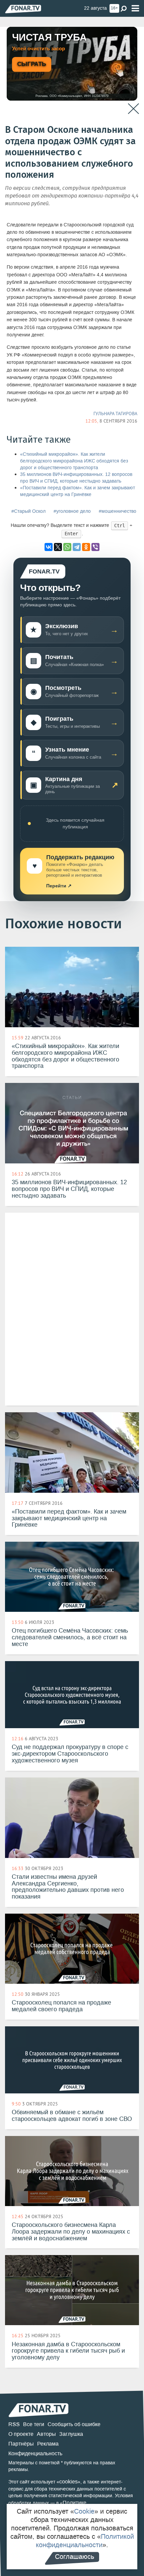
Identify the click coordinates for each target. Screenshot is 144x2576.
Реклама (48, 2444)
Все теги (34, 2424)
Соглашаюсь (75, 2557)
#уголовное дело (72, 511)
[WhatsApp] (67, 547)
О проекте (21, 2434)
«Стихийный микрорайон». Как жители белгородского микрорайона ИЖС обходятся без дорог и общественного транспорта (74, 461)
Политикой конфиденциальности (85, 2541)
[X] (58, 547)
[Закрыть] (133, 109)
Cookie (84, 2511)
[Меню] (135, 9)
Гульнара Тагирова (115, 414)
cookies (68, 2482)
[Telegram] (77, 547)
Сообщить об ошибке (74, 2424)
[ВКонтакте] (49, 547)
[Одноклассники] (86, 547)
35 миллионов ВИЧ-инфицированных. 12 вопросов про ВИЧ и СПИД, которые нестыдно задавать (76, 478)
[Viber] (95, 547)
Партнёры (21, 2444)
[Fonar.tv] (23, 9)
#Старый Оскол (28, 511)
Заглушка (71, 2434)
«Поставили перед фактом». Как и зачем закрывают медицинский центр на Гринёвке (78, 491)
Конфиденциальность (35, 2453)
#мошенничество (118, 511)
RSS (14, 2424)
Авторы (46, 2434)
